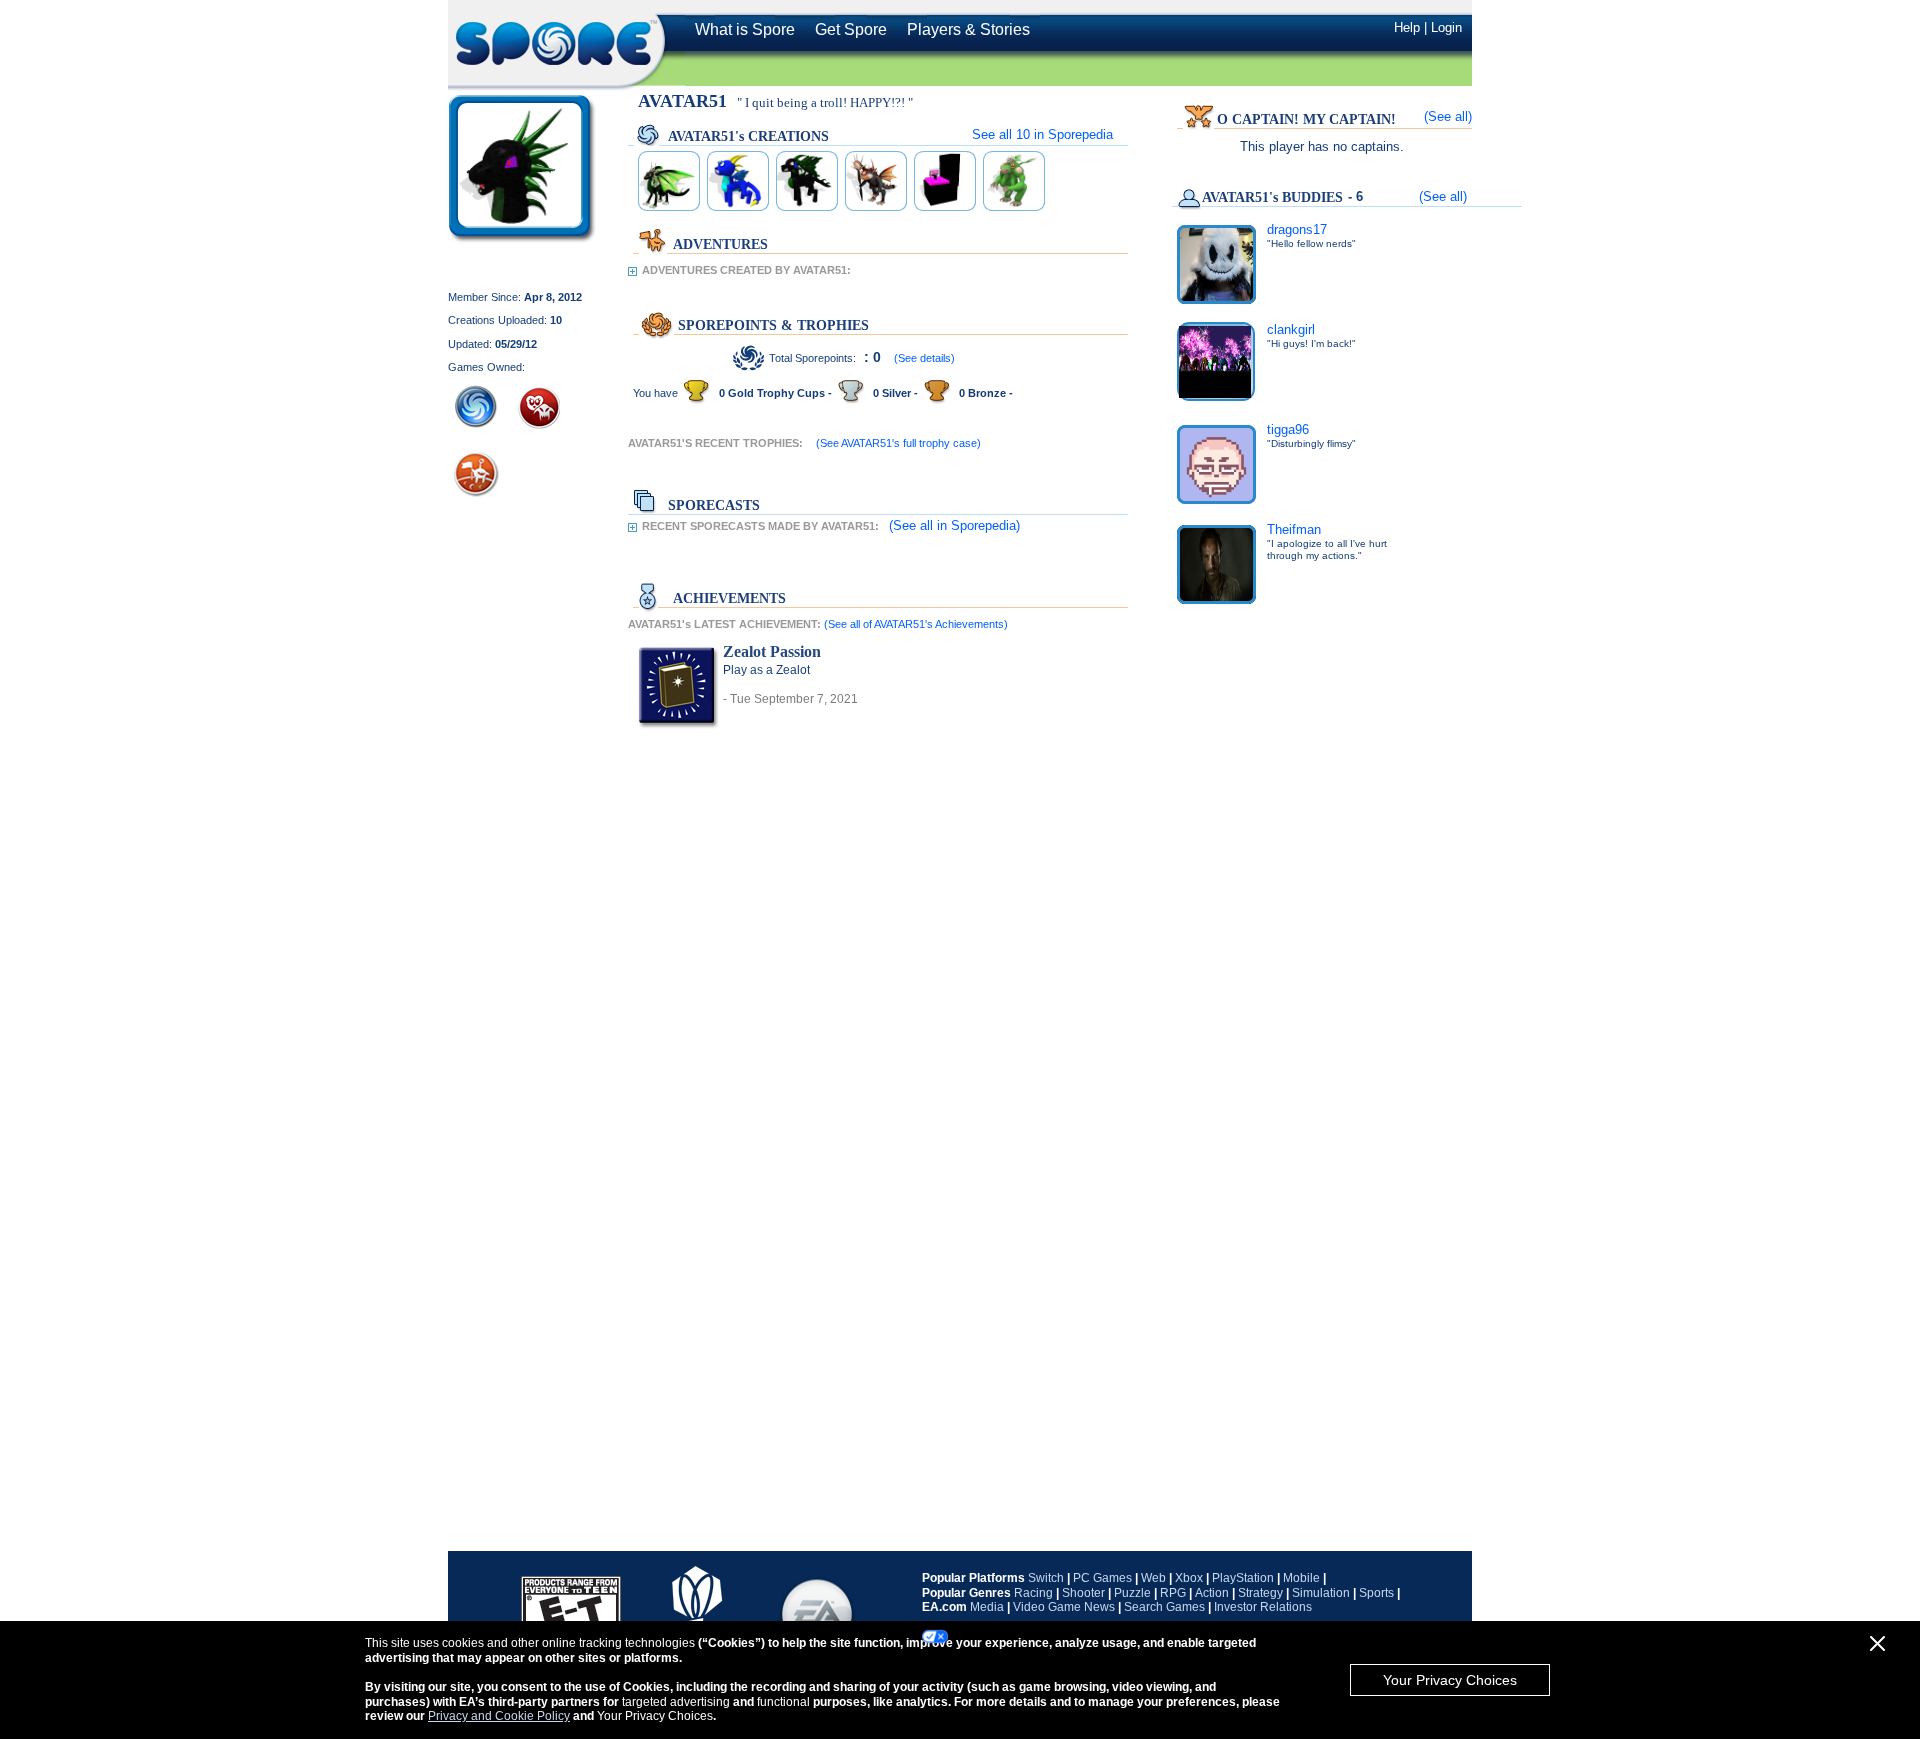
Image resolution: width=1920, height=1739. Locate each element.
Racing (1033, 1593)
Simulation (1321, 1593)
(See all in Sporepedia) (954, 525)
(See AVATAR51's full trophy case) (898, 443)
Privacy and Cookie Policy (499, 1716)
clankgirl (1291, 329)
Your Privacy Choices (1450, 1680)
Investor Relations (1263, 1607)
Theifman (1294, 529)
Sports (1376, 1593)
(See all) (1448, 116)
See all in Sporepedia (1042, 134)
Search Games (1164, 1607)
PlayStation (1243, 1578)
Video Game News (1064, 1607)
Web (1153, 1578)
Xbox (1189, 1578)
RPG (1173, 1593)
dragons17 (1297, 229)
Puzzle (1132, 1593)
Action (1212, 1593)
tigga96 (1288, 429)
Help (1407, 27)
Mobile (1301, 1578)
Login (1446, 27)
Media (987, 1607)
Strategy (1260, 1593)
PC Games (1102, 1578)
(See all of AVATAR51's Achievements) (916, 624)
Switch (1046, 1578)
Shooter (1083, 1593)
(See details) (924, 358)
